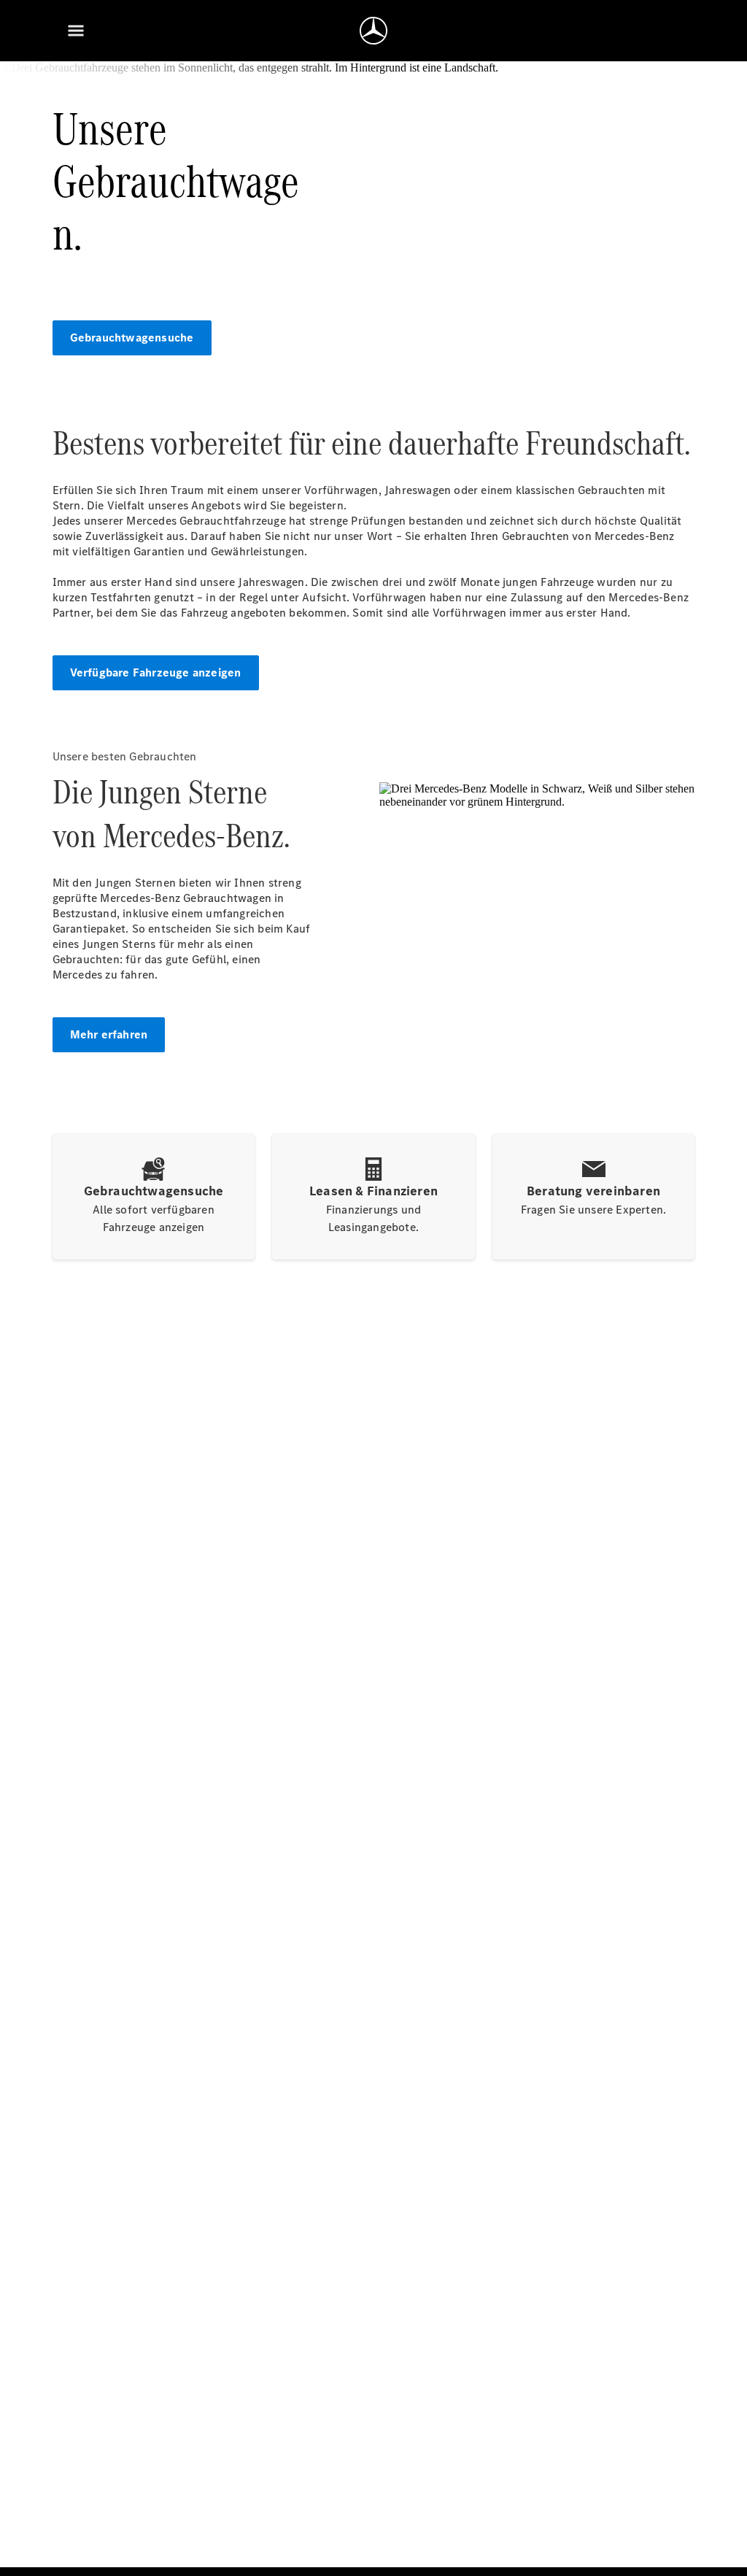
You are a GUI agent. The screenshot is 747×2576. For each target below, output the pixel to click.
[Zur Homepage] (373, 31)
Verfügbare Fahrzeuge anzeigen (156, 672)
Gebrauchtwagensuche (132, 338)
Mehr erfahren (109, 1034)
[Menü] (76, 31)
